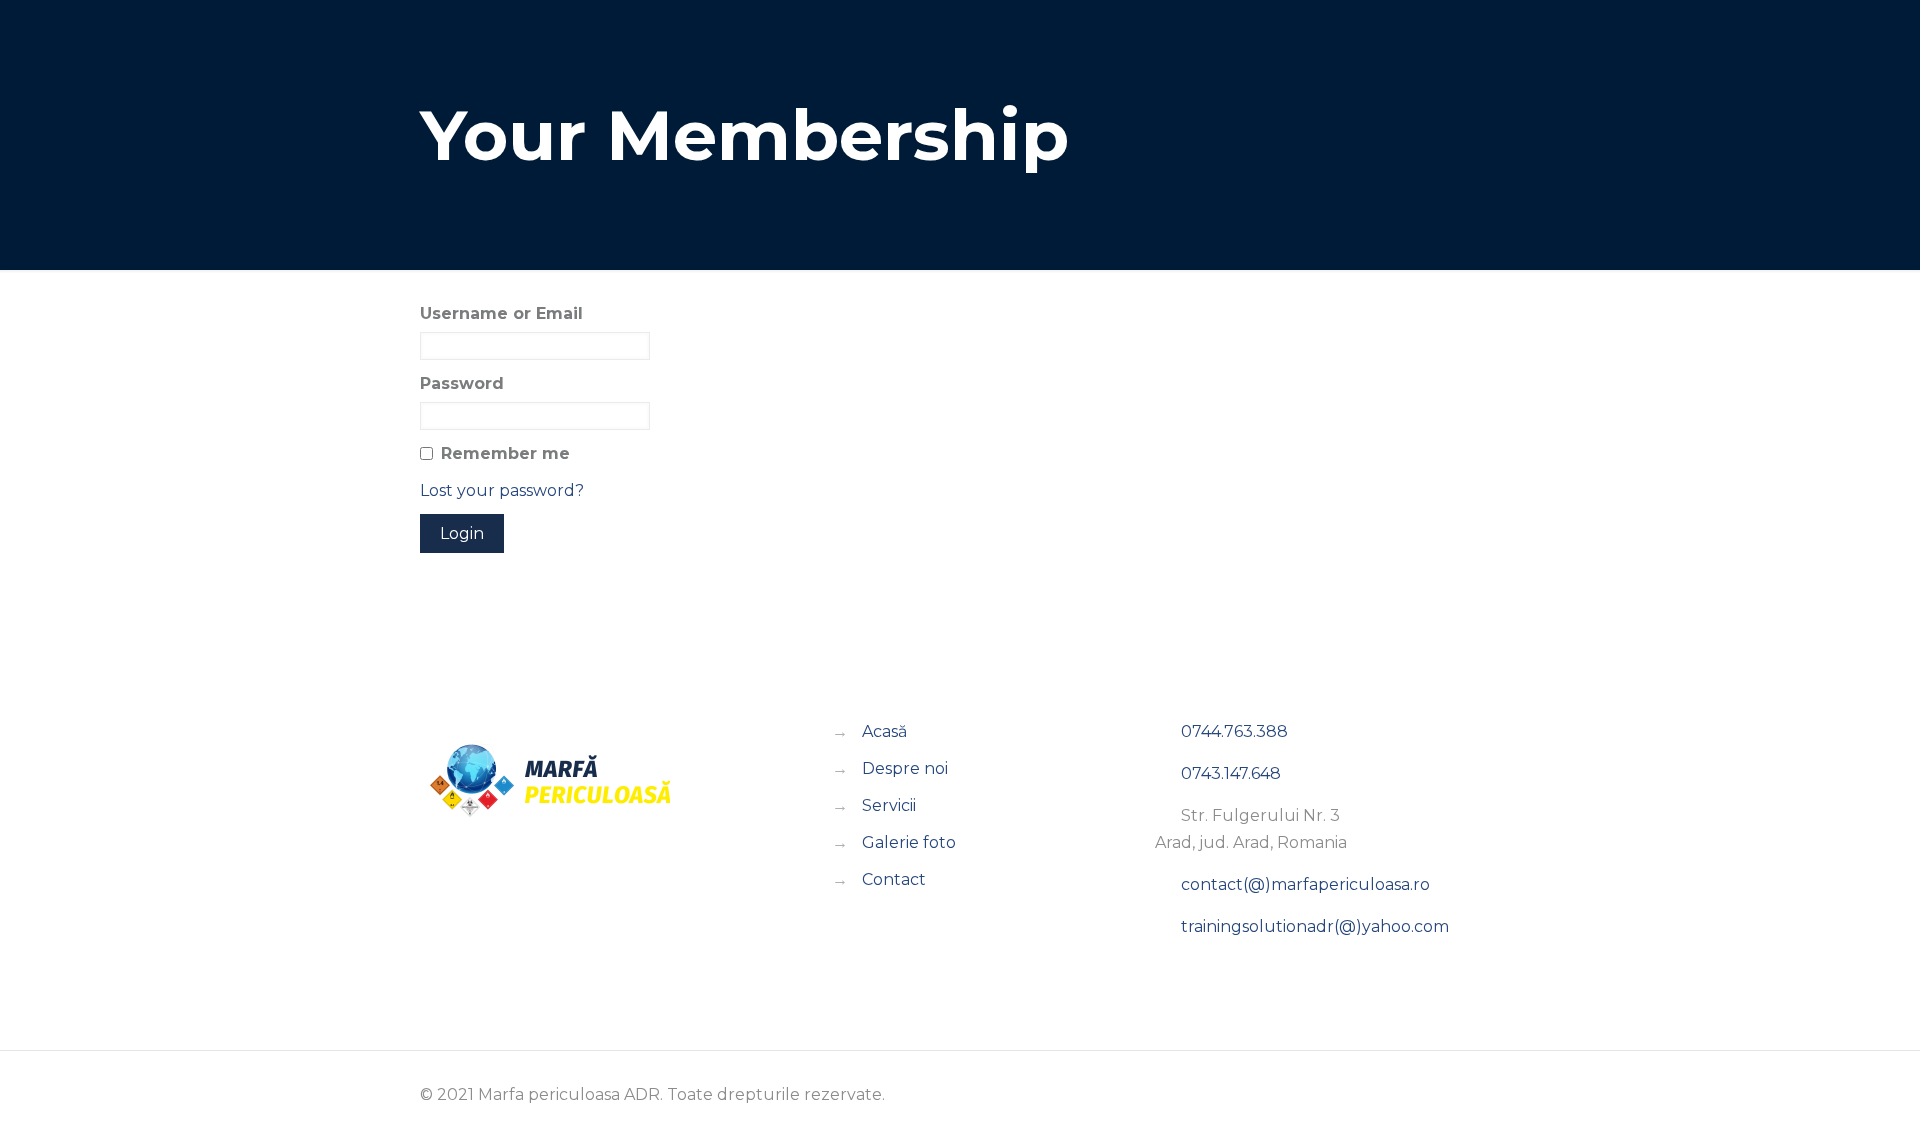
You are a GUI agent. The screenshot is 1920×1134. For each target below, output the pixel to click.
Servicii (889, 805)
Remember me (505, 453)
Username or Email (501, 313)
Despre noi (905, 768)
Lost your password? (502, 490)
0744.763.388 (1232, 731)
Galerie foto (909, 842)
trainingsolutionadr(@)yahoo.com (1315, 926)
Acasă (884, 731)
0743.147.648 (1229, 773)
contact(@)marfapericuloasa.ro (1305, 884)
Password (462, 383)
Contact (894, 879)
